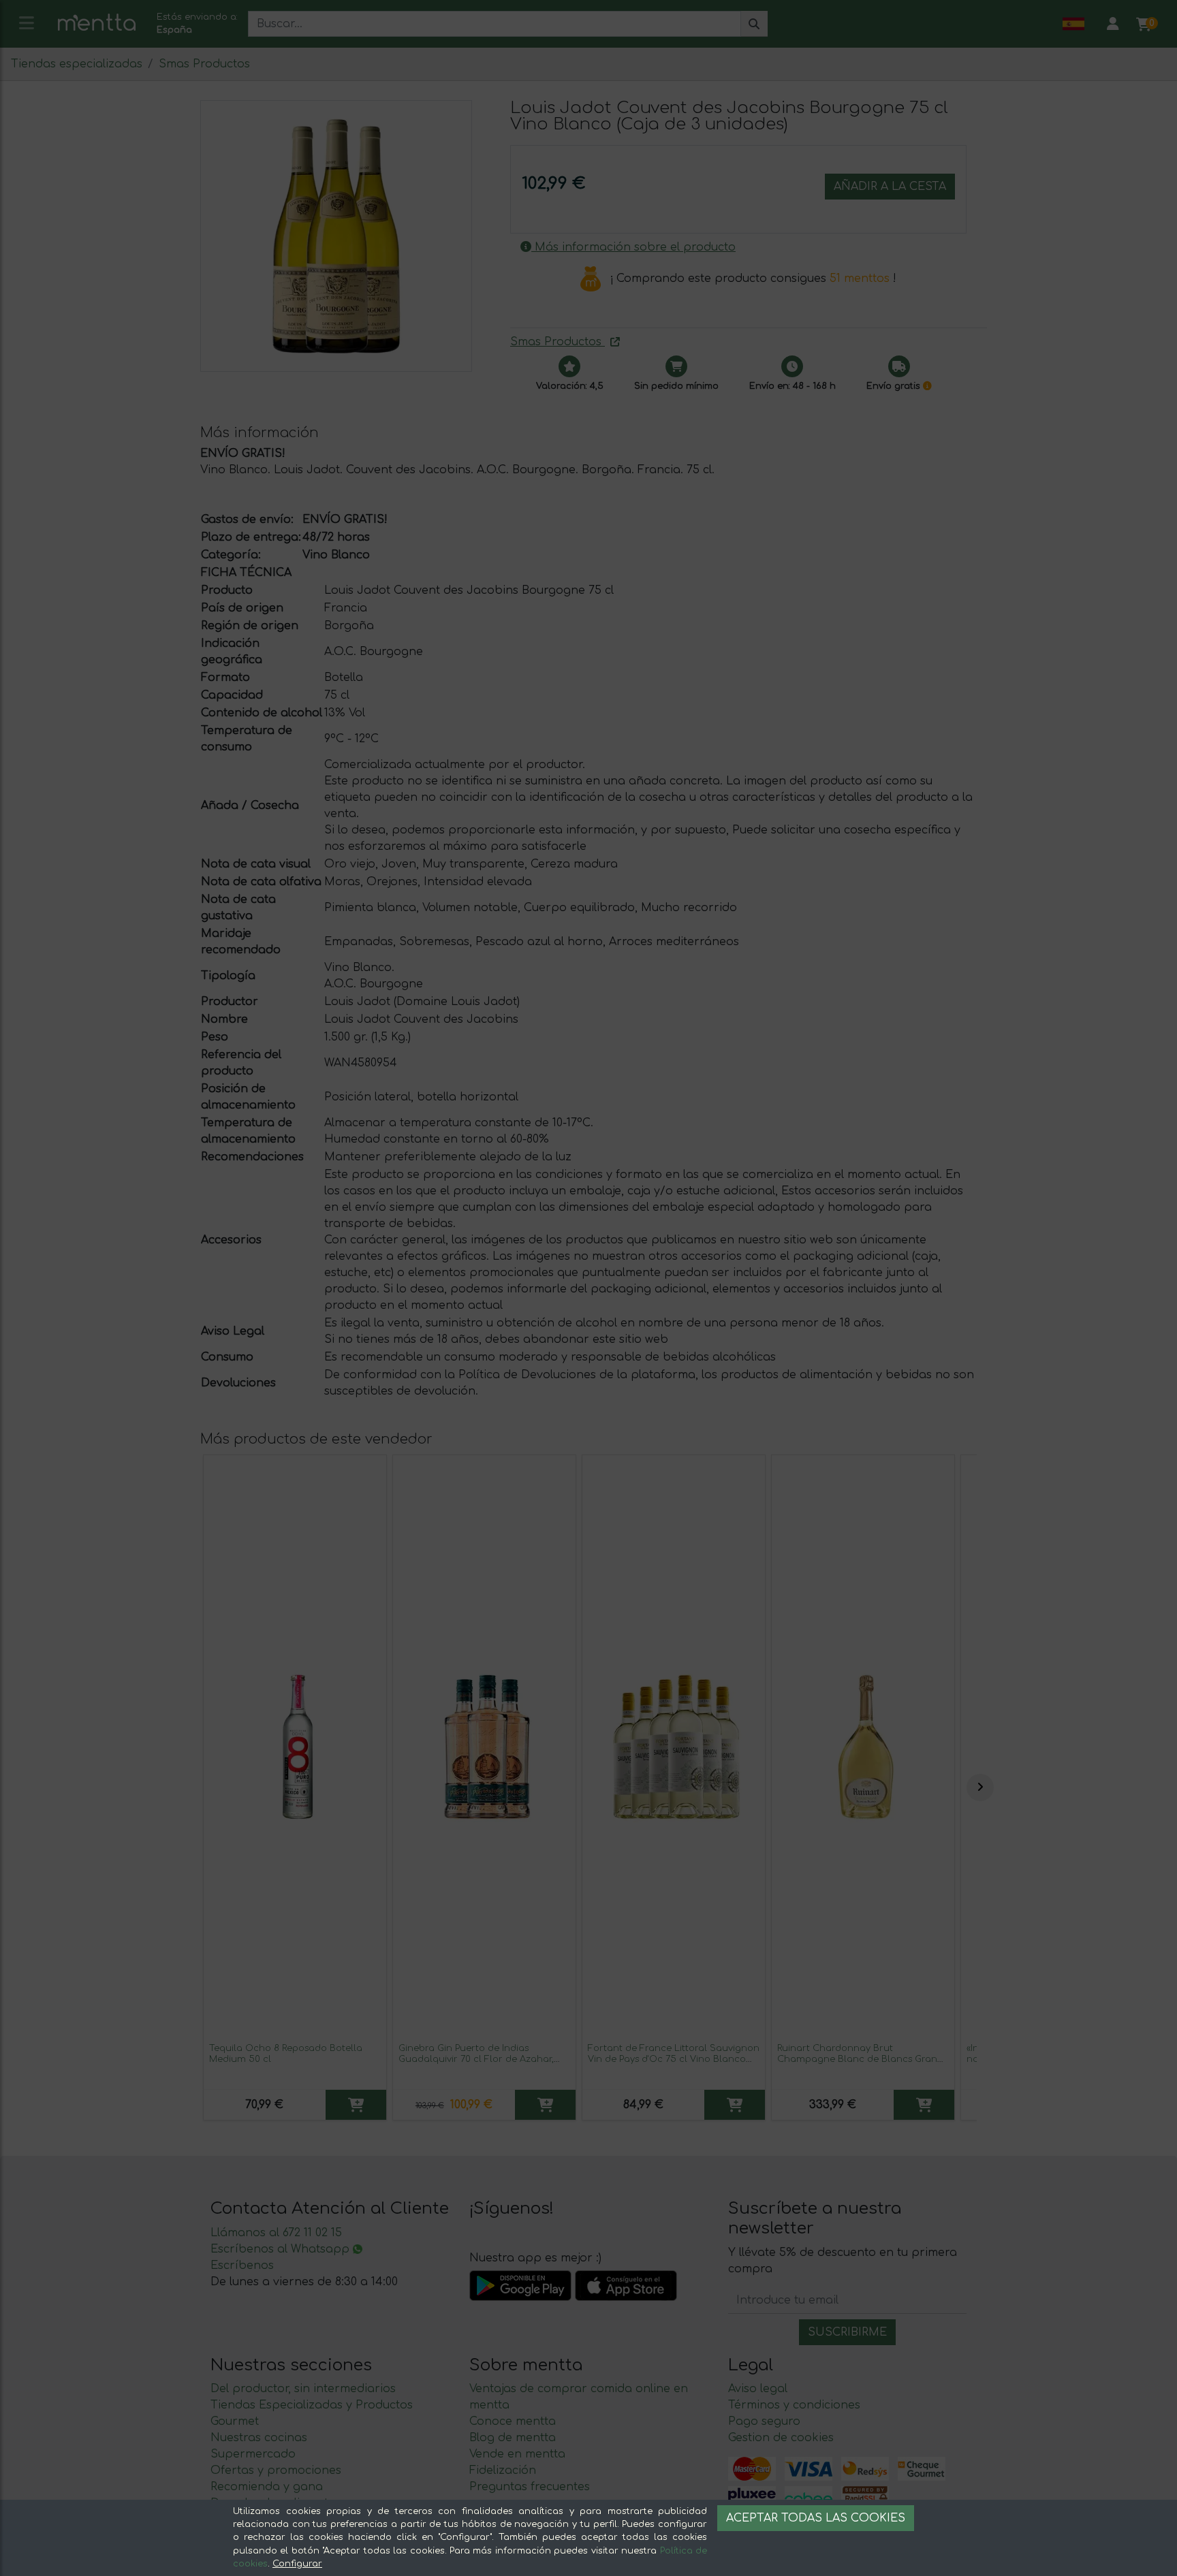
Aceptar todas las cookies (816, 2518)
